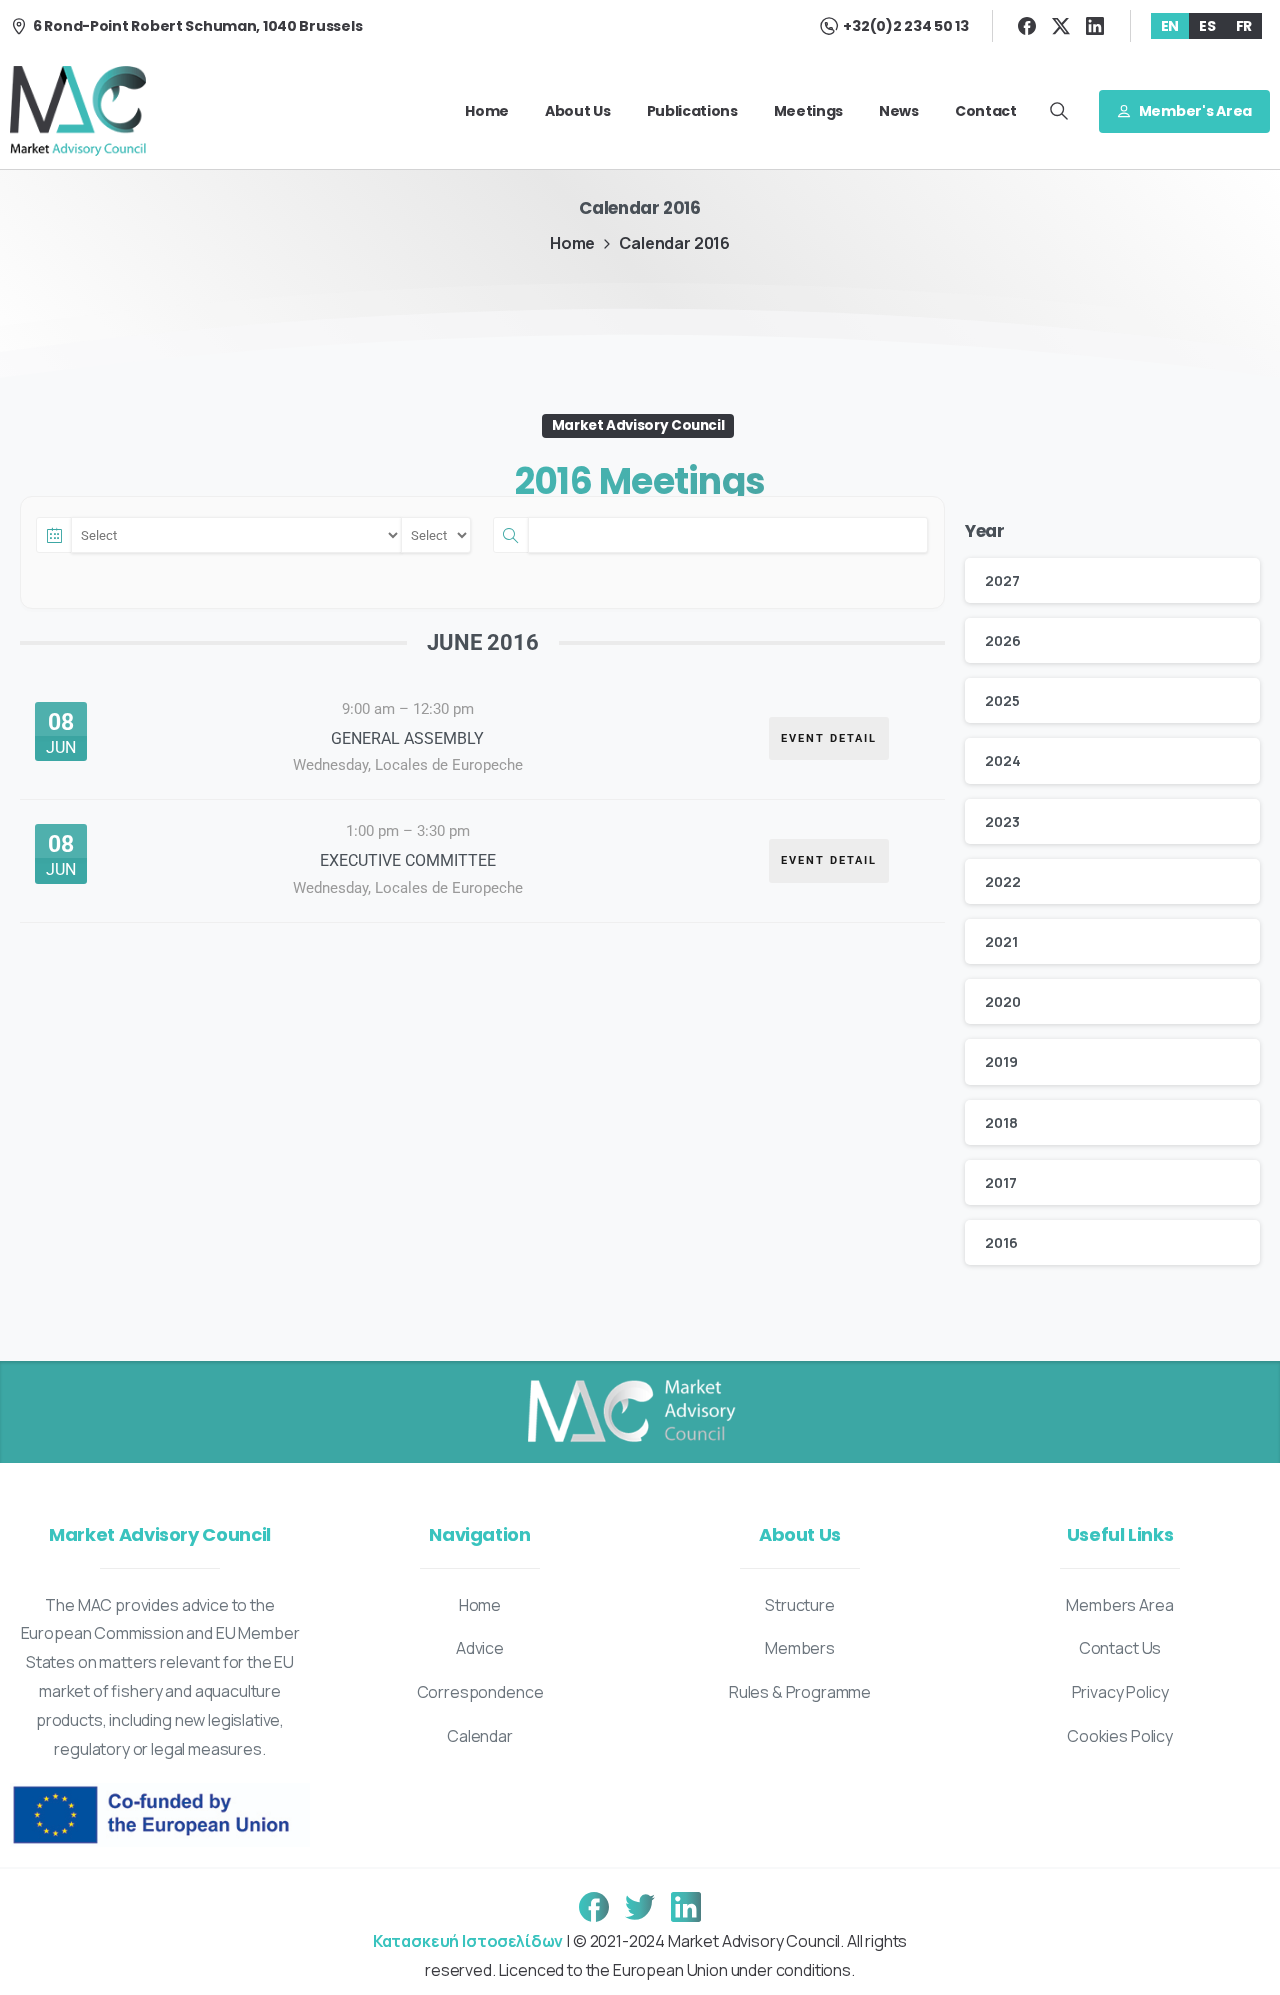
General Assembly (407, 738)
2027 (1002, 580)
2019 (1001, 1061)
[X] (1061, 26)
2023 (1002, 821)
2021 (1001, 941)
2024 (1002, 760)
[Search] (1059, 111)
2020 (1002, 1001)
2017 (1000, 1182)
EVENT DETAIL (829, 738)
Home (572, 243)
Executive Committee (408, 860)
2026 (1002, 640)
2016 (1001, 1242)
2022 (1002, 881)
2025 (1002, 700)
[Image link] (630, 1412)
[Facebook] (1027, 26)
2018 (1001, 1122)
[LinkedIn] (1095, 26)
